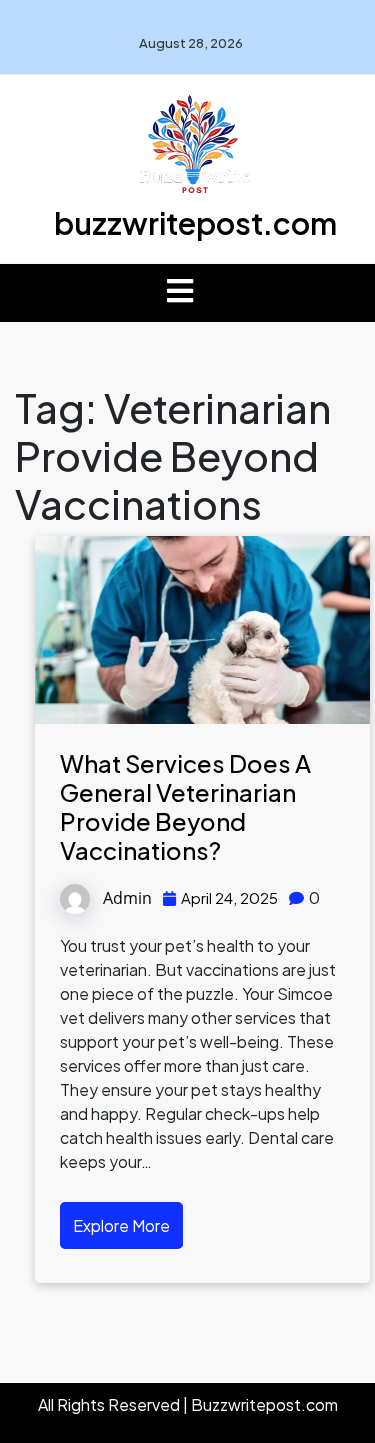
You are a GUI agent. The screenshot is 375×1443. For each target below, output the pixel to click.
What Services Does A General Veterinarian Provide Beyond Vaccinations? (185, 806)
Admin (127, 898)
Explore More (121, 1225)
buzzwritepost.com (195, 223)
